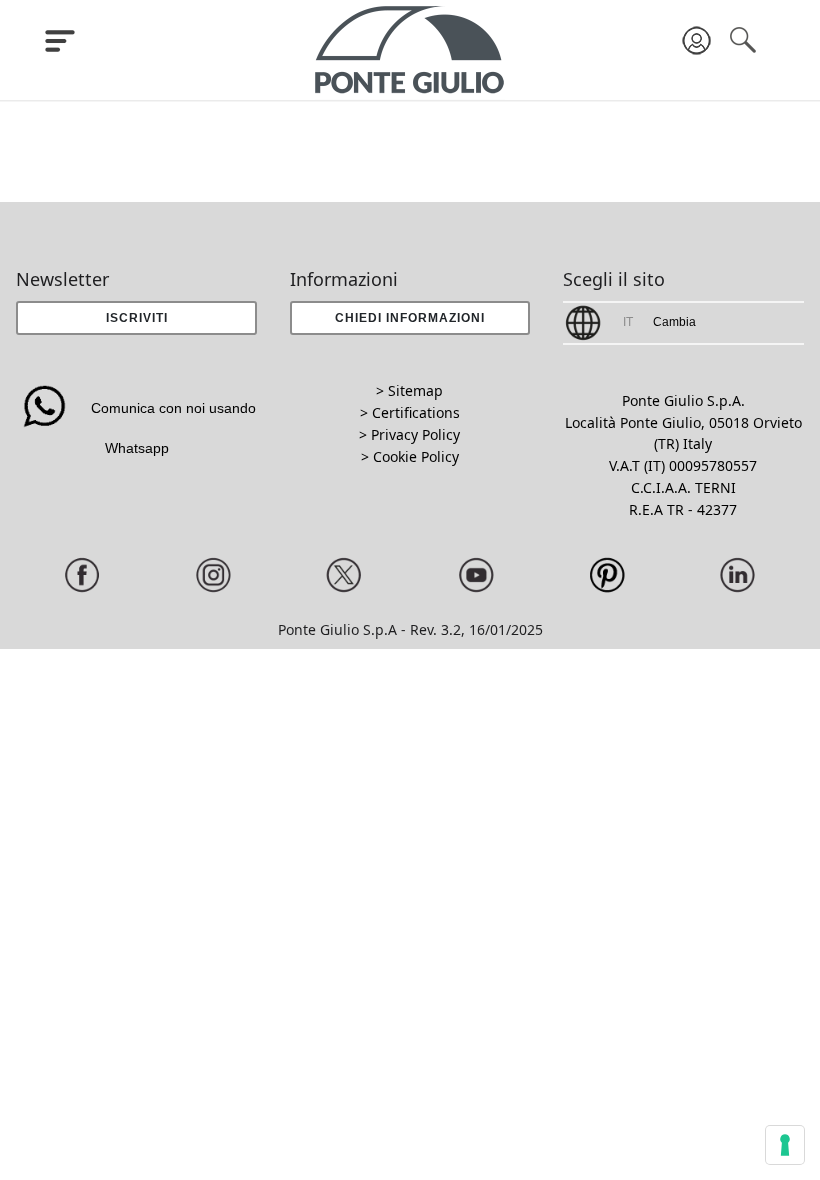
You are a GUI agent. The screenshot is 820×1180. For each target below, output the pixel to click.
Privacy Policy (415, 434)
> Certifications (410, 412)
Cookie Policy (416, 456)
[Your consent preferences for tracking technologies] (785, 1145)
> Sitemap (409, 390)
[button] (410, 318)
